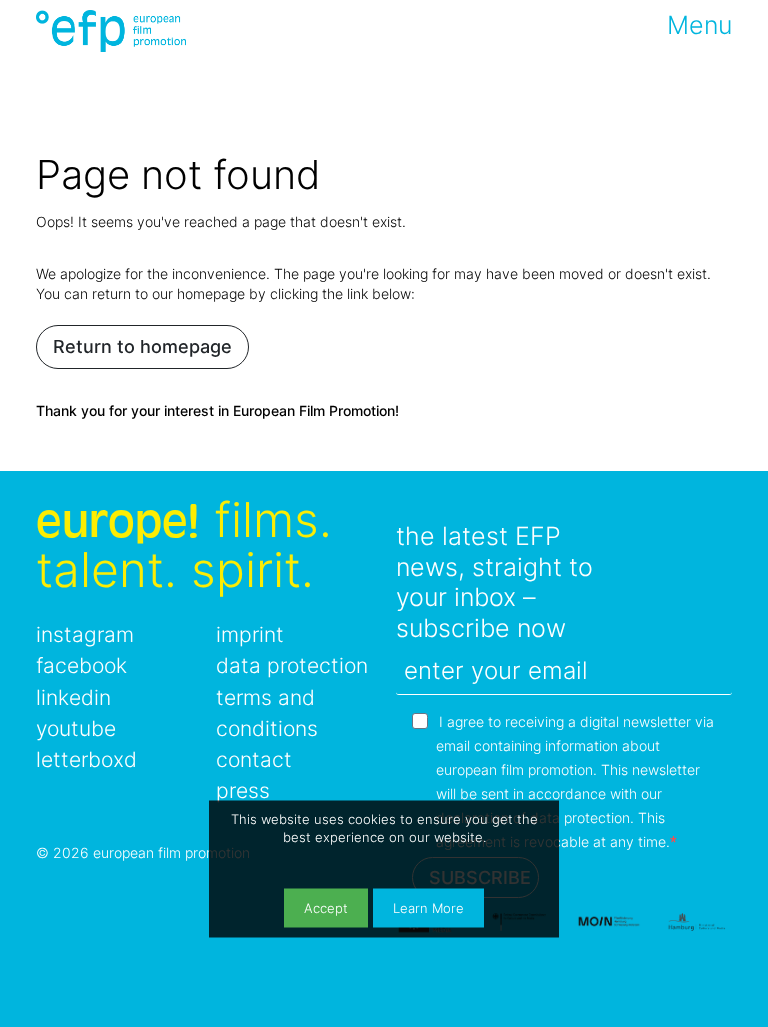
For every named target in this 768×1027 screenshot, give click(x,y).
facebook (81, 665)
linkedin (73, 697)
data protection (292, 665)
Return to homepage (142, 346)
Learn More (428, 908)
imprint (250, 634)
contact (254, 759)
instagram (85, 634)
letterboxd (86, 759)
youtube (76, 728)
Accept (326, 908)
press (243, 790)
